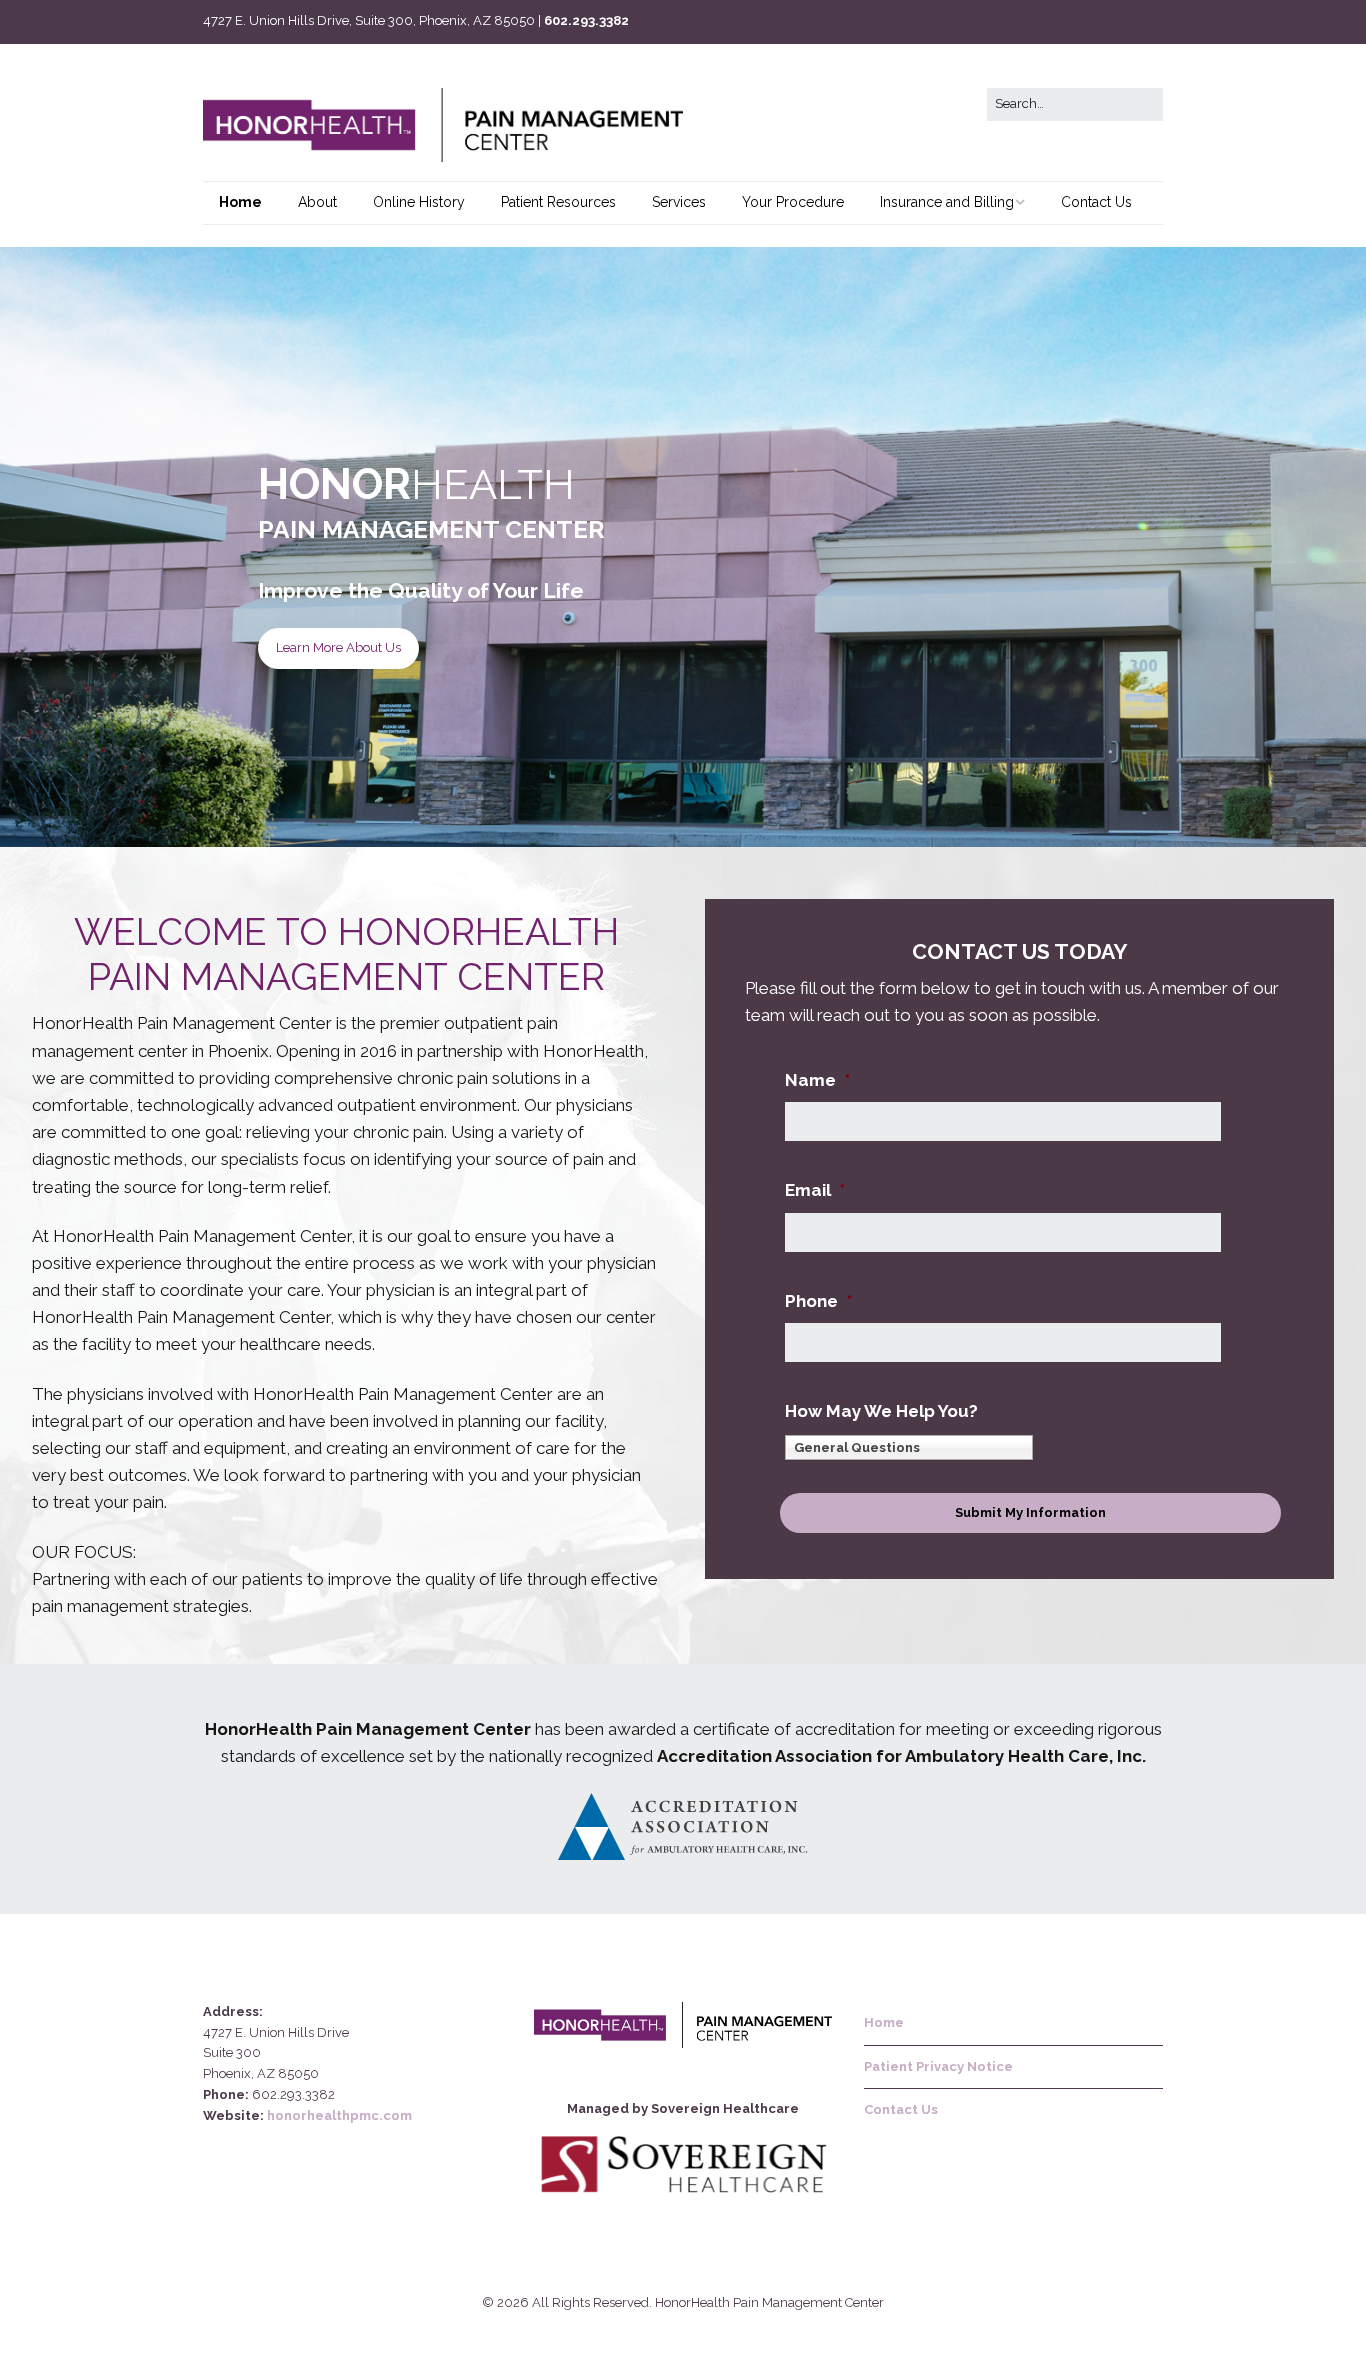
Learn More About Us (338, 647)
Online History (419, 202)
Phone (818, 1301)
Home (240, 202)
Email (815, 1190)
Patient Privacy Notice (940, 2066)
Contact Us (1096, 202)
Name (817, 1080)
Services (679, 202)
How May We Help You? (881, 1411)
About (317, 202)
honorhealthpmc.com (339, 2115)
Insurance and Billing (947, 202)
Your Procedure (793, 202)
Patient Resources (558, 202)
